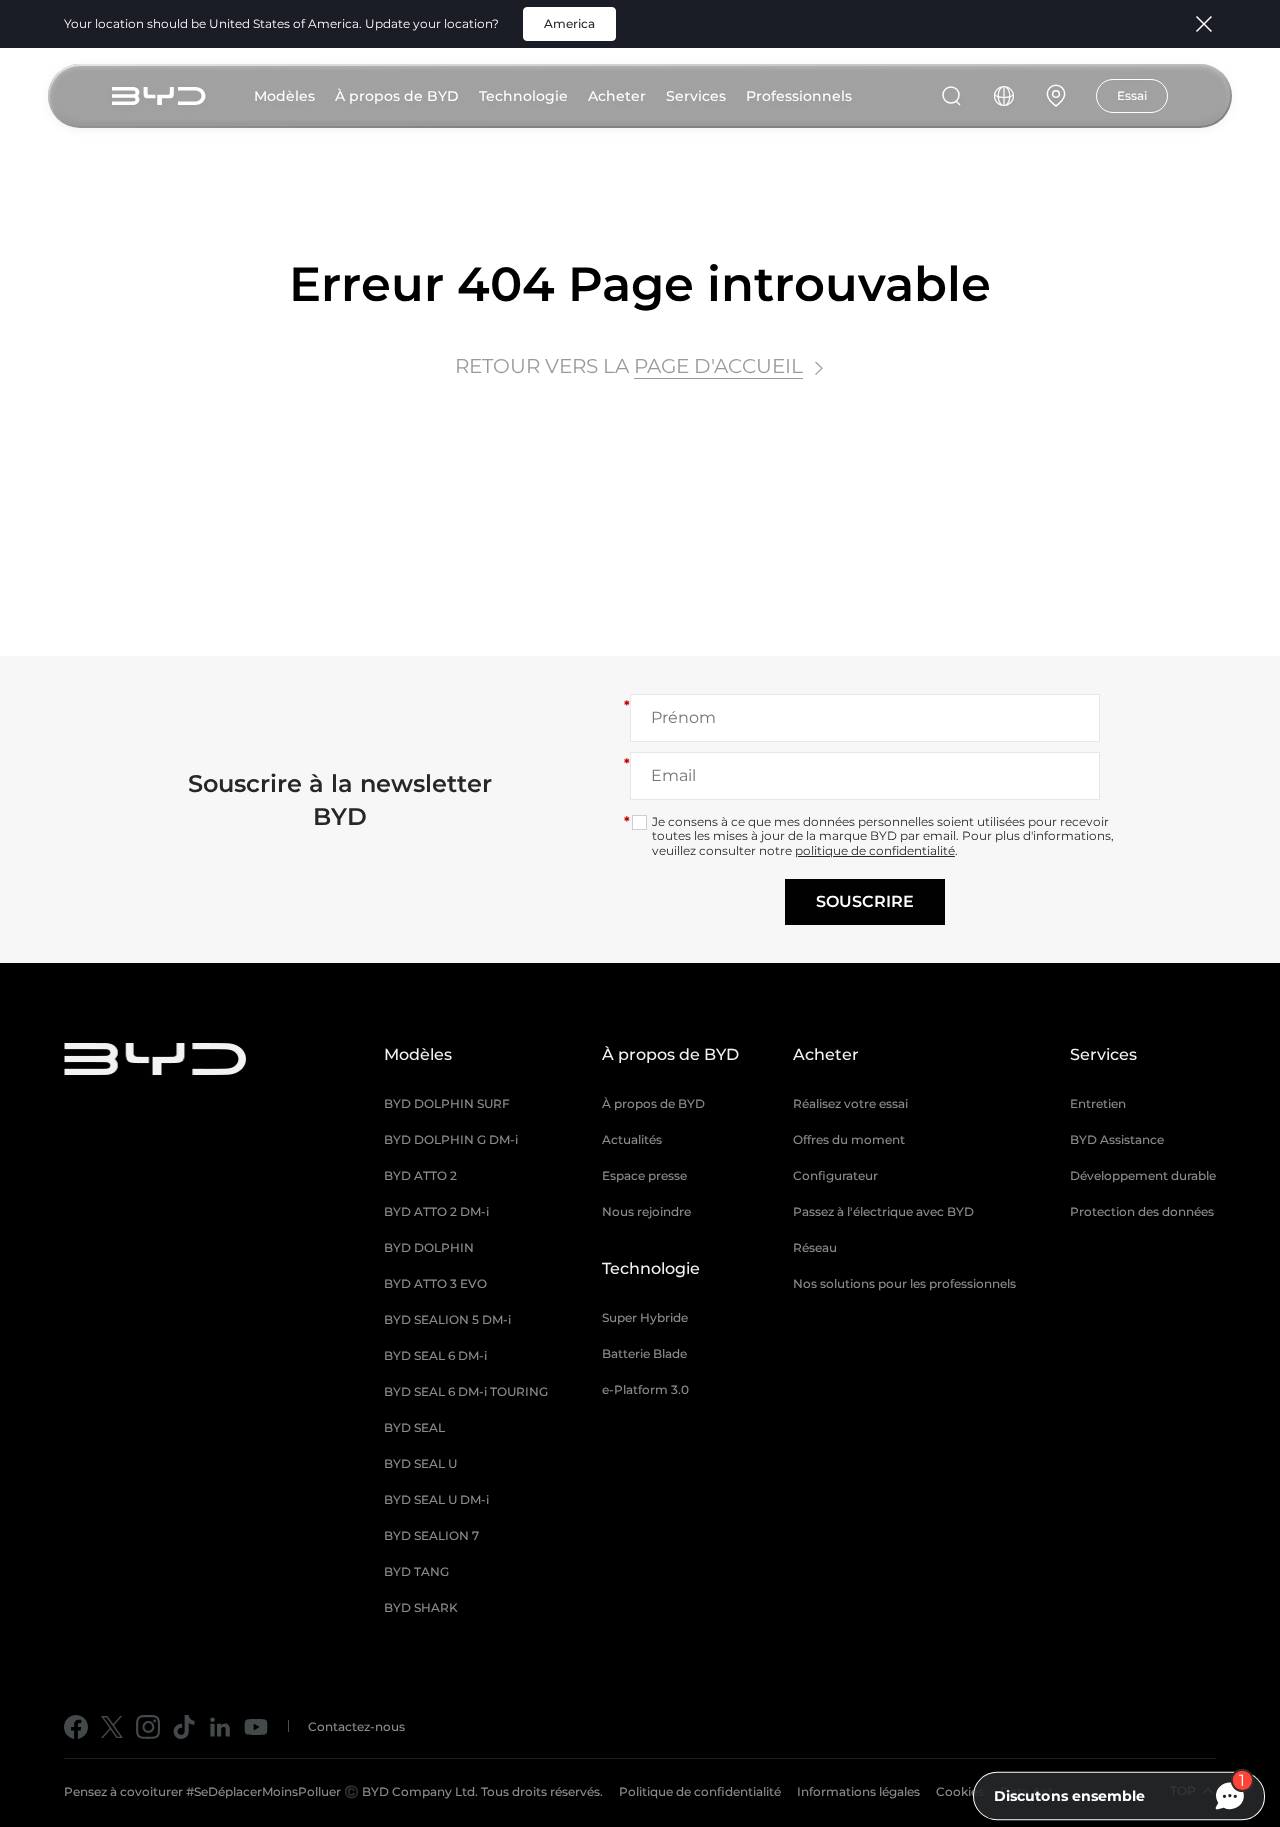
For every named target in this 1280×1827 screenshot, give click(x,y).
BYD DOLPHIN (429, 1247)
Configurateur (835, 1175)
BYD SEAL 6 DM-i (435, 1355)
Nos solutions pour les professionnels (904, 1283)
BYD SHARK (421, 1607)
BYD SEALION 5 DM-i (447, 1319)
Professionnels (799, 96)
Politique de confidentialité (700, 1791)
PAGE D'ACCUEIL (718, 366)
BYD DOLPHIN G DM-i (451, 1139)
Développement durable (1143, 1175)
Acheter (617, 96)
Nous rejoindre (646, 1211)
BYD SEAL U (420, 1463)
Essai (1132, 95)
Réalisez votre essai (850, 1103)
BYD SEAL (414, 1427)
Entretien (1098, 1103)
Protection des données (1142, 1211)
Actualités (632, 1139)
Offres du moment (849, 1139)
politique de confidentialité (875, 850)
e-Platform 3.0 (645, 1389)
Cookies (960, 1791)
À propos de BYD (397, 96)
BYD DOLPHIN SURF (447, 1103)
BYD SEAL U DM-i (436, 1499)
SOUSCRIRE (865, 901)
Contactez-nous (356, 1726)
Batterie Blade (644, 1353)
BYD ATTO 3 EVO (435, 1283)
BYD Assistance (1117, 1139)
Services (696, 96)
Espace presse (644, 1175)
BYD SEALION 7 (431, 1535)
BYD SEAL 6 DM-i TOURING (466, 1391)
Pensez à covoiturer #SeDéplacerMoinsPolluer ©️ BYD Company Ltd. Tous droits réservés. (333, 1791)
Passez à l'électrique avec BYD (883, 1211)
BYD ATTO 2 (420, 1175)
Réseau (815, 1247)
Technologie (523, 96)
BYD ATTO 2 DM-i (436, 1211)
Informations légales (858, 1791)
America (569, 23)
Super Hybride (645, 1317)
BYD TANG (416, 1571)
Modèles (284, 96)
